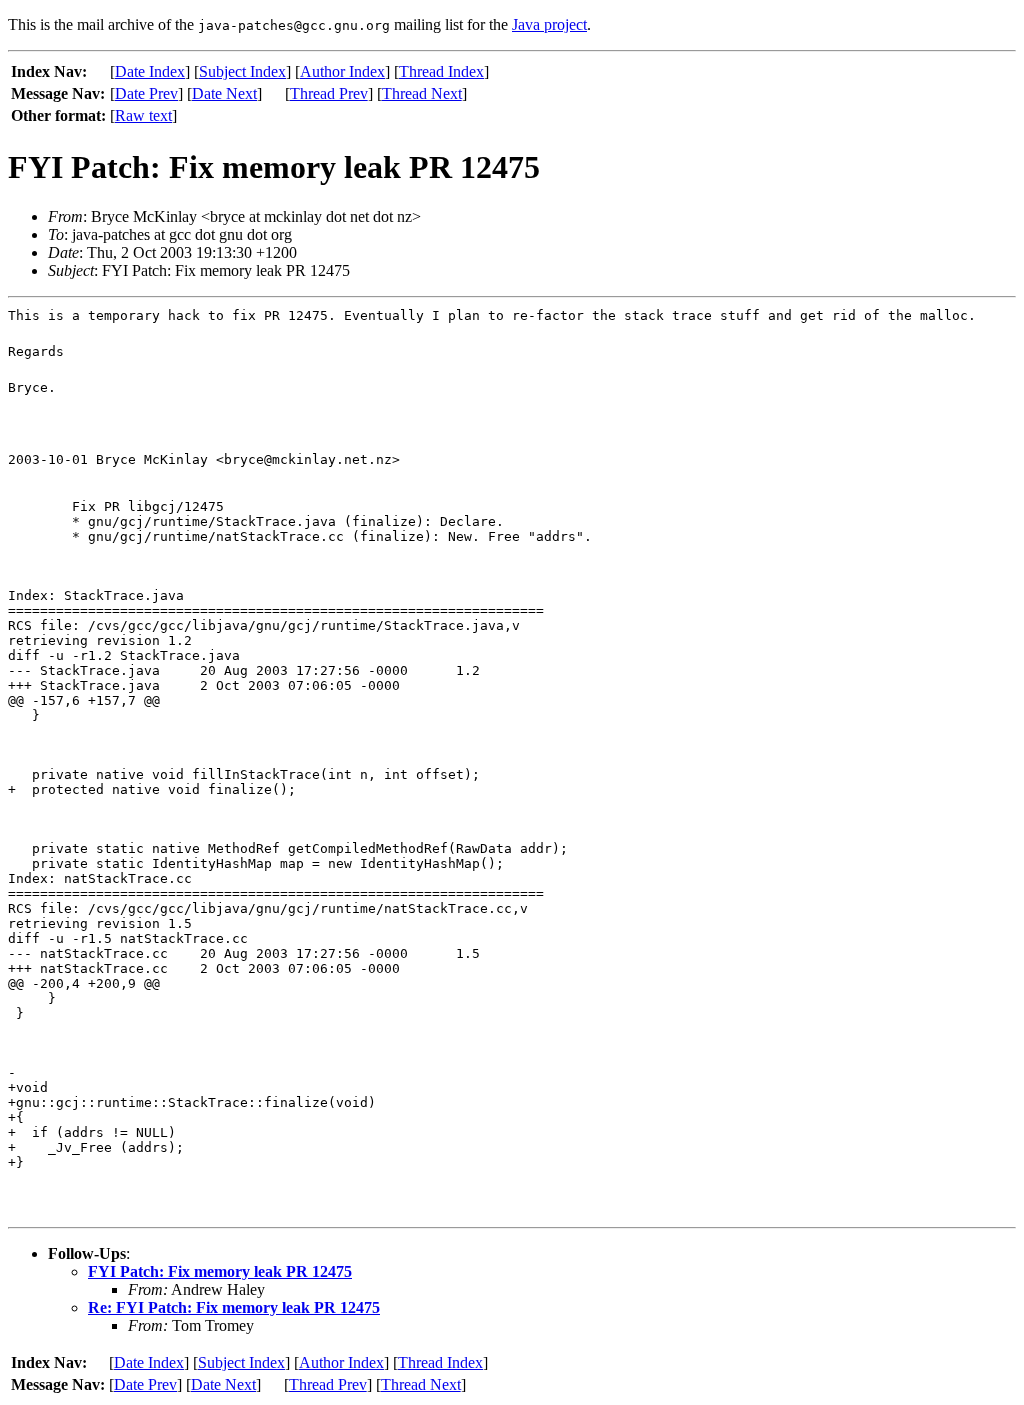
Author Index (342, 71)
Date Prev (146, 93)
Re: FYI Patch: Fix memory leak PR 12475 (234, 1307)
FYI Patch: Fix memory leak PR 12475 (220, 1271)
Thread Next (422, 93)
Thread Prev (329, 93)
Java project (549, 24)
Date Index (150, 71)
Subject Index (242, 71)
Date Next (224, 93)
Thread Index (441, 71)
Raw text (143, 115)
